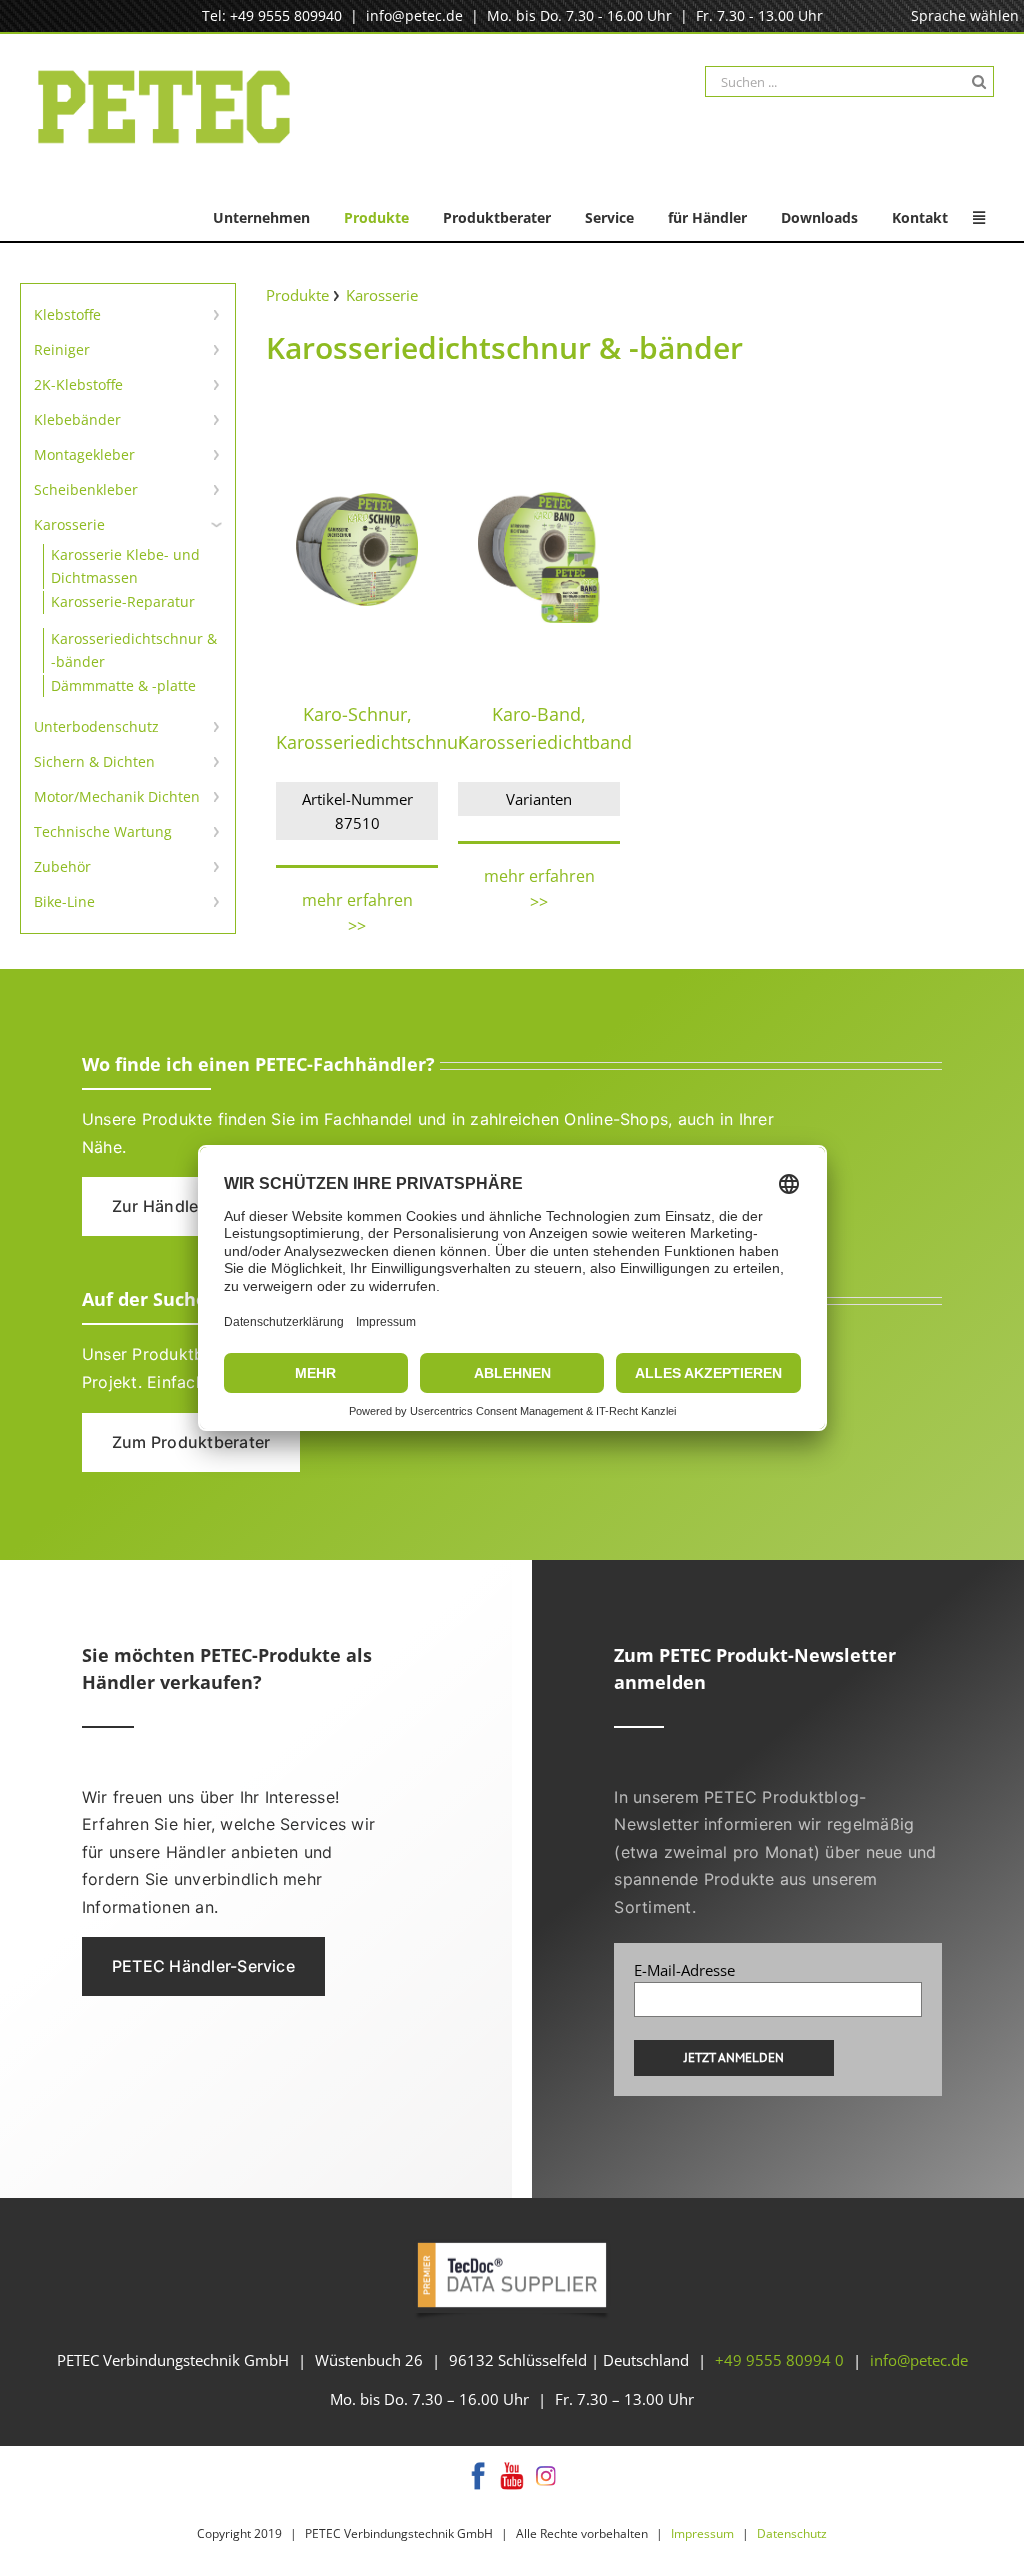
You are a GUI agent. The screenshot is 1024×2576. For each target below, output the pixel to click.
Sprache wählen (965, 15)
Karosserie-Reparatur (123, 601)
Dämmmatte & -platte (123, 685)
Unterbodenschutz (96, 726)
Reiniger (62, 349)
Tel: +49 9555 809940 (272, 15)
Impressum (702, 2533)
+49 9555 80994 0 (779, 2360)
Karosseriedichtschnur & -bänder (134, 649)
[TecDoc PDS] (512, 2244)
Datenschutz (792, 2533)
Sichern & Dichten (94, 761)
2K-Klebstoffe (78, 384)
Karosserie (69, 524)
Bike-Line (64, 901)
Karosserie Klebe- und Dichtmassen (125, 565)
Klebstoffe (67, 314)
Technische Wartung (103, 831)
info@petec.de (414, 15)
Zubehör (62, 866)
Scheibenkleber (86, 489)
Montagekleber (84, 454)
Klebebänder (77, 419)
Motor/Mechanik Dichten (117, 796)
